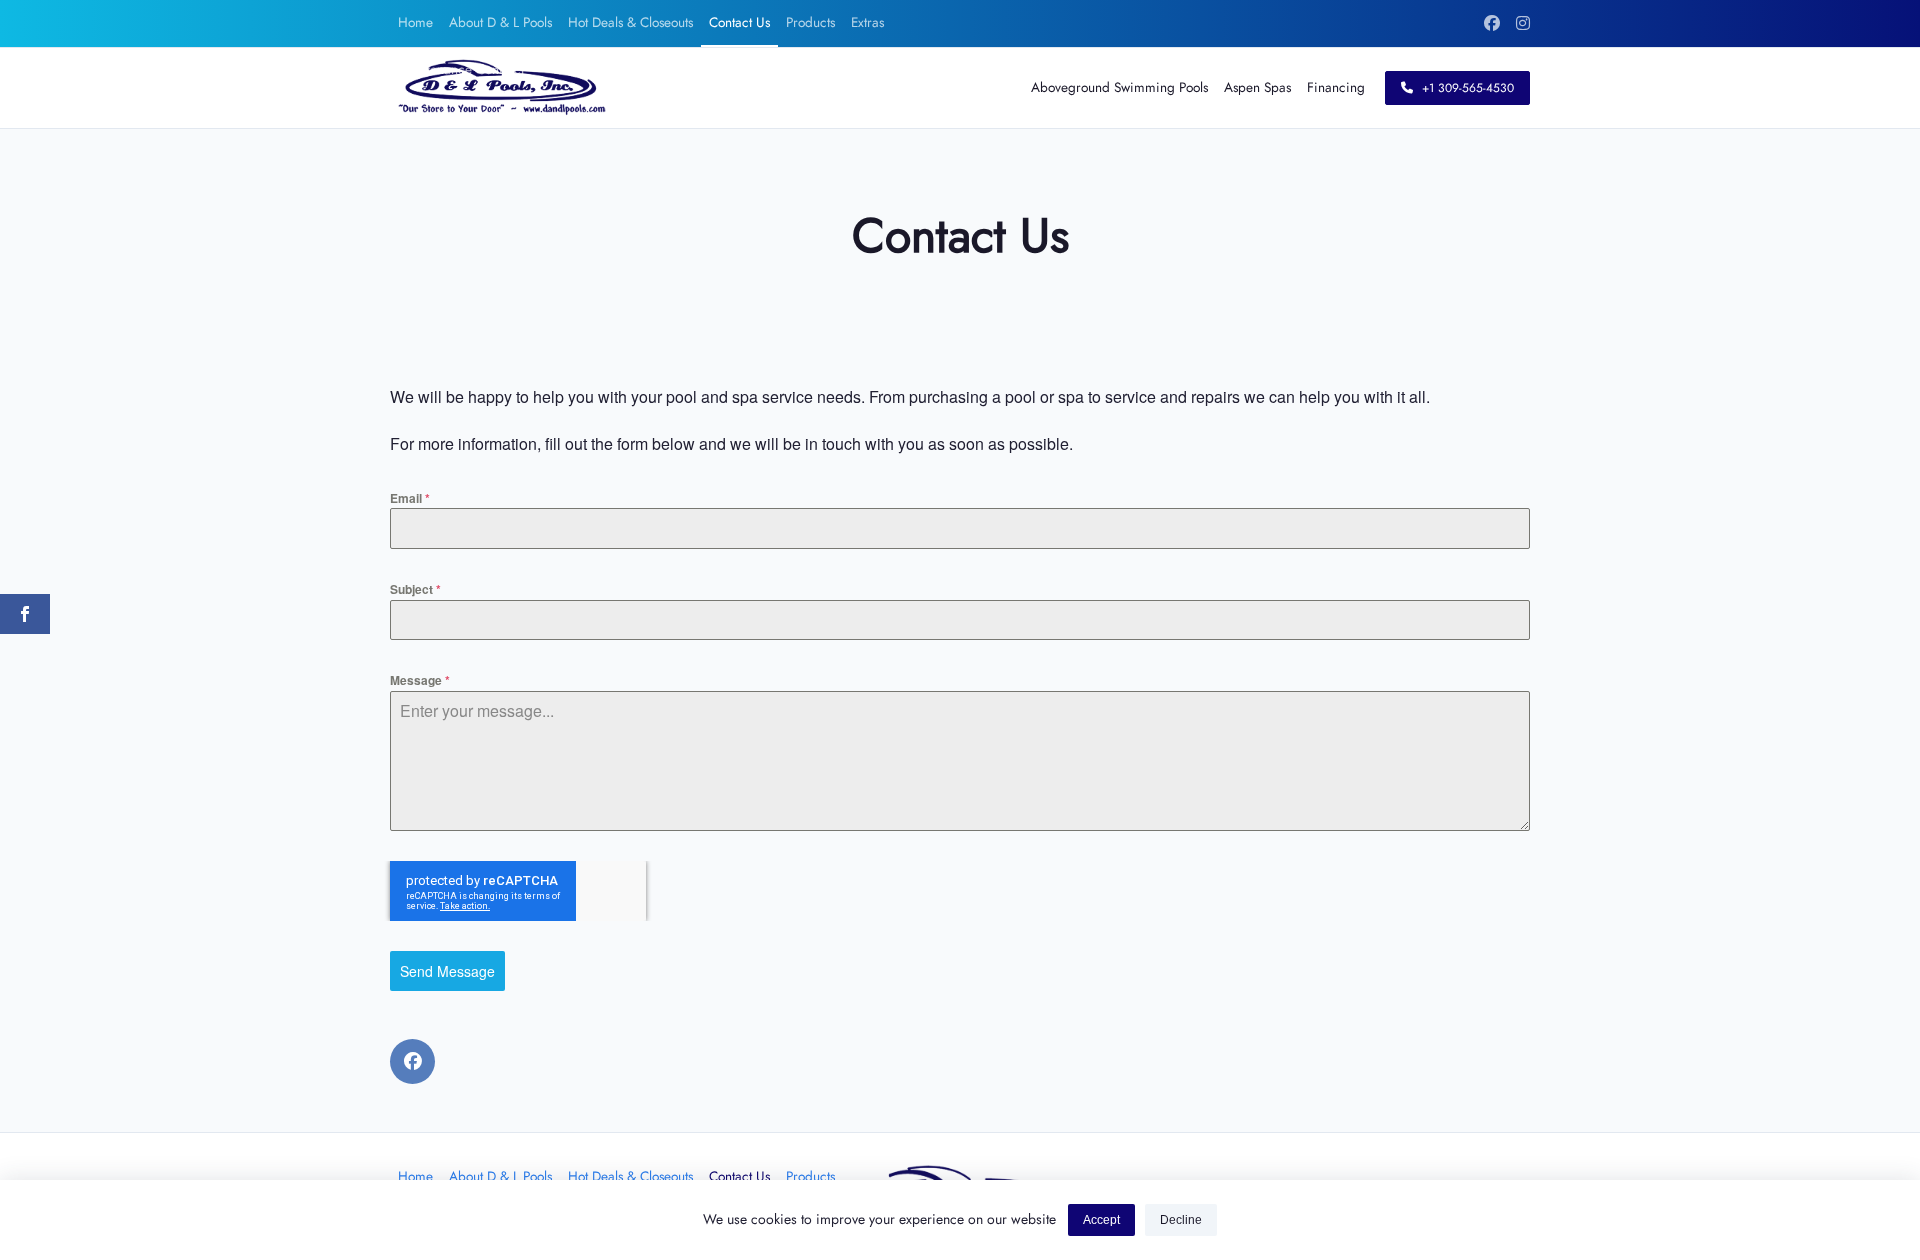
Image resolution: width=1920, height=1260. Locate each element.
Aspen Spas (1257, 87)
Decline (1181, 1220)
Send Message (447, 971)
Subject (415, 589)
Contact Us (739, 22)
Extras (867, 22)
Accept (1101, 1220)
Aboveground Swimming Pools (1119, 87)
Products (810, 22)
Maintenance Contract (461, 69)
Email (410, 498)
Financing (1336, 87)
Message (420, 680)
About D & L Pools (500, 22)
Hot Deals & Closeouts (630, 22)
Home (415, 22)
